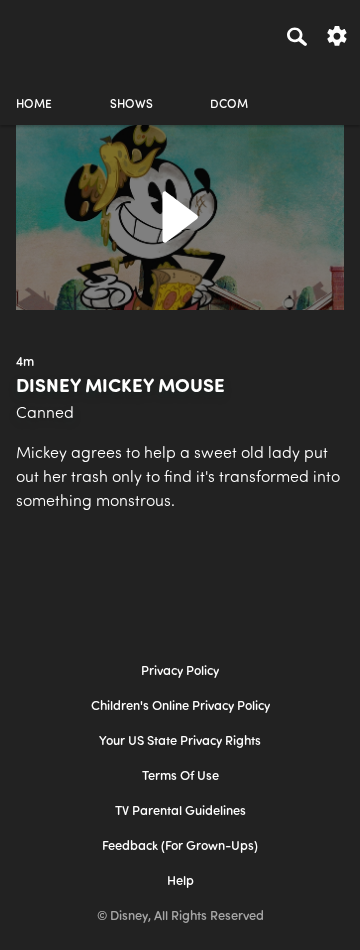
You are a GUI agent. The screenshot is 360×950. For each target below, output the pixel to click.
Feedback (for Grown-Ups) (180, 846)
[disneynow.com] (51, 33)
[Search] (297, 36)
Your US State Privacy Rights (180, 741)
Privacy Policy (180, 671)
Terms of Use (180, 776)
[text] (25, 363)
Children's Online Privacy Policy (180, 706)
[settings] (337, 34)
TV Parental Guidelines (180, 811)
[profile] (326, 87)
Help (180, 881)
